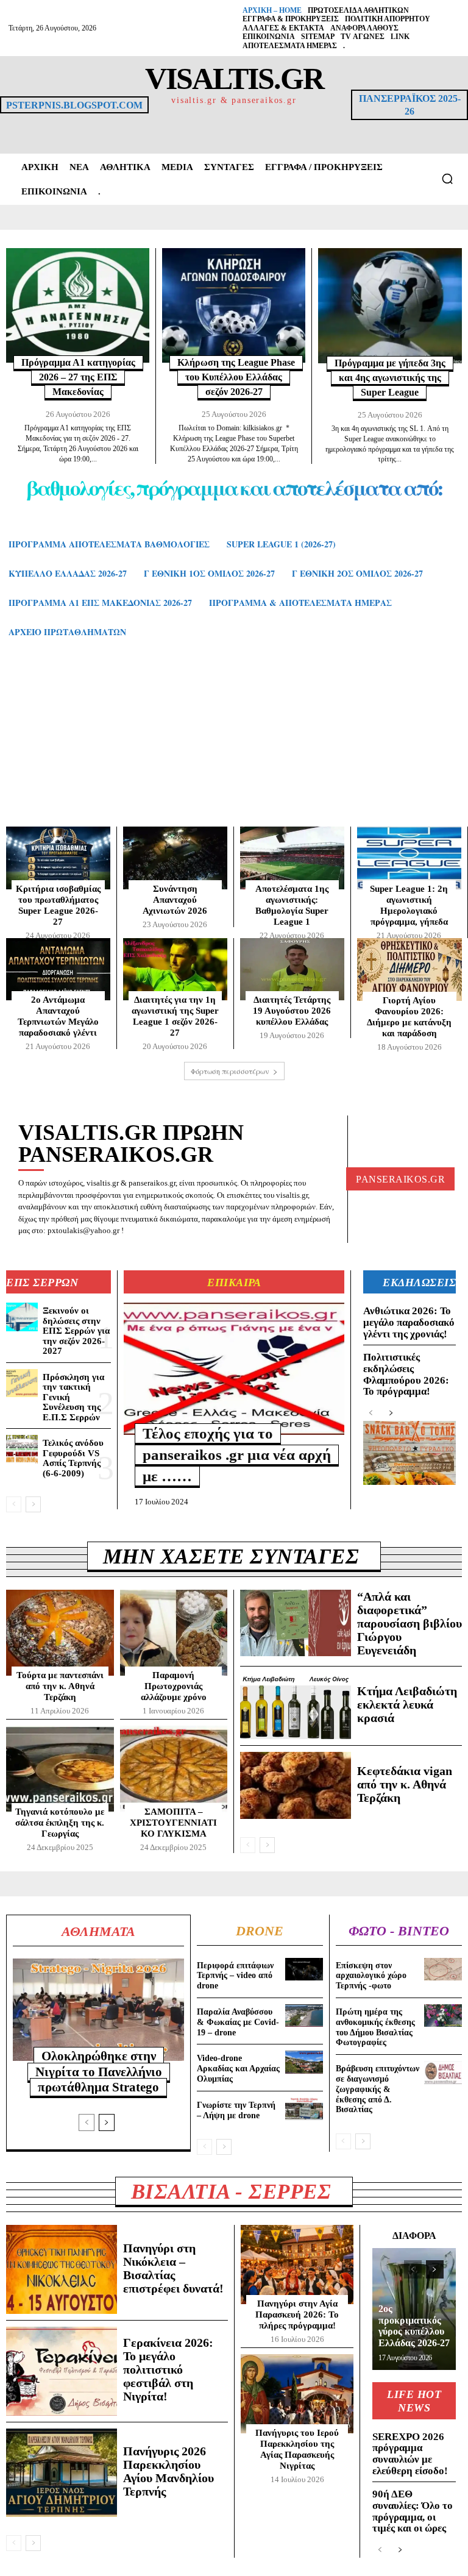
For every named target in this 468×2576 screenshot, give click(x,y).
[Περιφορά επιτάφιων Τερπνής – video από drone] (304, 1969)
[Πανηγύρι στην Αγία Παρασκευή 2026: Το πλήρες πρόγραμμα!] (297, 2265)
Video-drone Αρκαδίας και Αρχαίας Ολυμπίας (238, 2069)
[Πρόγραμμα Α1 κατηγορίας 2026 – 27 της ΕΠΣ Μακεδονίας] (78, 305)
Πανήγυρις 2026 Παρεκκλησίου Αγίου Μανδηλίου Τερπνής (168, 2471)
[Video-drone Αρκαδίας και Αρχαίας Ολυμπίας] (304, 2062)
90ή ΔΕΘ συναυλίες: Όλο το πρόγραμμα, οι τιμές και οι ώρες (413, 2511)
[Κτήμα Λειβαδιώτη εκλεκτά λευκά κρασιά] (296, 1706)
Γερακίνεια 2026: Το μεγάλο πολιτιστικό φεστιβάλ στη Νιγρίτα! (168, 2369)
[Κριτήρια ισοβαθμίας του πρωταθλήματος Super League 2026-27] (58, 858)
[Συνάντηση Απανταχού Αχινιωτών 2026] (175, 858)
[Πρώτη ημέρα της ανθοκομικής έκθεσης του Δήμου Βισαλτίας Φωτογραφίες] (443, 2016)
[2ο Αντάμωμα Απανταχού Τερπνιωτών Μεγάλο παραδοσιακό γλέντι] (58, 970)
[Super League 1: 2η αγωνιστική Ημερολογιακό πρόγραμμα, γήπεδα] (409, 858)
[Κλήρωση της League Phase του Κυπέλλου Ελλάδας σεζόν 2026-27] (234, 305)
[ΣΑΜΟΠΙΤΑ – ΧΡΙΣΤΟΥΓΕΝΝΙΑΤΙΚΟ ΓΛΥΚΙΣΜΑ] (174, 1769)
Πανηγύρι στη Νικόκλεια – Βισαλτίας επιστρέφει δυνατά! (173, 2268)
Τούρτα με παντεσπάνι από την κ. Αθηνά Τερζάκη (60, 1686)
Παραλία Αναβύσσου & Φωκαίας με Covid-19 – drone (238, 2022)
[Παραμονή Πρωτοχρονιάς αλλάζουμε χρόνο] (174, 1633)
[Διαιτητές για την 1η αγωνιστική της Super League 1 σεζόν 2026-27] (175, 970)
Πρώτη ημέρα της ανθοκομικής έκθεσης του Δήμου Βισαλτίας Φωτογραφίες (375, 2027)
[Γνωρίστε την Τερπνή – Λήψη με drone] (304, 2109)
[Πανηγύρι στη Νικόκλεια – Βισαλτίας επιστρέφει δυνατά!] (62, 2269)
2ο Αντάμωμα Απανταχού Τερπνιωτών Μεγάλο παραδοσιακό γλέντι (58, 1016)
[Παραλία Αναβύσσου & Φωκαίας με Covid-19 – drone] (304, 2016)
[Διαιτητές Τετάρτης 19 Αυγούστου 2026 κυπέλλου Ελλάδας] (292, 970)
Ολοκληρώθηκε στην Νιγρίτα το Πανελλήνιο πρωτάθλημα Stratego (99, 2071)
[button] (447, 179)
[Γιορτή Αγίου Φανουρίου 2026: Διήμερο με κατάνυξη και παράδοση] (409, 970)
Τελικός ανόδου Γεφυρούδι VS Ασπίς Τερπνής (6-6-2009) (73, 1458)
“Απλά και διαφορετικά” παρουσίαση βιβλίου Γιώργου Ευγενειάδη (409, 1623)
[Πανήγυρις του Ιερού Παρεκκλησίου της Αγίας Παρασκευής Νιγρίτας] (297, 2394)
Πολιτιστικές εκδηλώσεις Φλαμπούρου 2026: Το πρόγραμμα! (406, 1374)
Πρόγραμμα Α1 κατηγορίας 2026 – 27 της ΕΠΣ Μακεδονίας (78, 377)
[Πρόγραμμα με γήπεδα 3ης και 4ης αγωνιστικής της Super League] (390, 306)
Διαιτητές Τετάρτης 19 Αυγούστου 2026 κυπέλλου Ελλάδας (292, 1011)
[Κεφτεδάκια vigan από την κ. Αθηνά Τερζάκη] (296, 1785)
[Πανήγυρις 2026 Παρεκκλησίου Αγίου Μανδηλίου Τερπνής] (62, 2473)
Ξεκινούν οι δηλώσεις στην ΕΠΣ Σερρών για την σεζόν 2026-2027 (76, 1331)
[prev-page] (14, 1504)
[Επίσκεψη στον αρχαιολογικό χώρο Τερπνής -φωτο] (443, 1969)
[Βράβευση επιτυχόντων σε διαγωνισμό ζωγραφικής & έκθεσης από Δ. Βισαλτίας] (443, 2072)
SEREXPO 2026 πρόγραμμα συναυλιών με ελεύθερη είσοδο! (410, 2454)
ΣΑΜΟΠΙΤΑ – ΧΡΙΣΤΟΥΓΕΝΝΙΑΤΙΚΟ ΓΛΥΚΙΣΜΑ (173, 1823)
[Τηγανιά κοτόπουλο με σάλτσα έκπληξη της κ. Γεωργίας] (60, 1769)
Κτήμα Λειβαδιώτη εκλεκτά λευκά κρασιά (407, 1704)
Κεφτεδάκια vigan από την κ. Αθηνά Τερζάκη (405, 1784)
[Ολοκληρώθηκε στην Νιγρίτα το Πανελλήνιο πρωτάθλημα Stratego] (98, 2010)
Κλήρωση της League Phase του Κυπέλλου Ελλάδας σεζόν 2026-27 (236, 377)
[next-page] (33, 1504)
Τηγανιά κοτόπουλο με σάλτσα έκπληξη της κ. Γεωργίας (60, 1823)
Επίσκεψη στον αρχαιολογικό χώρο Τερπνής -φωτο (371, 1976)
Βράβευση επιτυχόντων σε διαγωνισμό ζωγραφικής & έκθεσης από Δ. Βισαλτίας (378, 2089)
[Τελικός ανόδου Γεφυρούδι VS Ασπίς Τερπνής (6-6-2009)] (22, 1449)
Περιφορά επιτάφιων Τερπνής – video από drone (235, 1976)
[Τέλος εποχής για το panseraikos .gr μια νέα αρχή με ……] (234, 1369)
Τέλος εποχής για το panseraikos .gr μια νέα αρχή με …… (237, 1455)
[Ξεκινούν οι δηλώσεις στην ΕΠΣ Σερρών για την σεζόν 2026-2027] (22, 1317)
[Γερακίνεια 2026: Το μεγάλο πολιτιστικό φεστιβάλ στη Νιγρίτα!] (62, 2371)
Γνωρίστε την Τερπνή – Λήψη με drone (236, 2110)
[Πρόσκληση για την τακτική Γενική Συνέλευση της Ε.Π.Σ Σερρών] (22, 1383)
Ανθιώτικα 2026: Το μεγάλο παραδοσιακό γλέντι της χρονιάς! (409, 1322)
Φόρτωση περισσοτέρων (230, 1071)
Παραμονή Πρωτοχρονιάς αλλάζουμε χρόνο (174, 1686)
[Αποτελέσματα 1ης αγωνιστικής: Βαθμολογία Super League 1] (292, 858)
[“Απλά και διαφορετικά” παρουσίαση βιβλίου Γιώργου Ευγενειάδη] (296, 1623)
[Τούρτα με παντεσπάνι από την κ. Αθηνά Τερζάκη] (60, 1633)
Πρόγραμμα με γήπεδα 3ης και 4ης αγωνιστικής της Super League (390, 378)
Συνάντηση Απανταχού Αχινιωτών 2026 (175, 900)
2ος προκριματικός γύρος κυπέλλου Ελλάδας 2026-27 (414, 2325)
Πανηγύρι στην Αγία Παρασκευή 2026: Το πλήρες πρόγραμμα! (297, 2314)
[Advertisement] (234, 744)
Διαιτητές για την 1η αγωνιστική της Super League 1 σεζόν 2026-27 (175, 1016)
